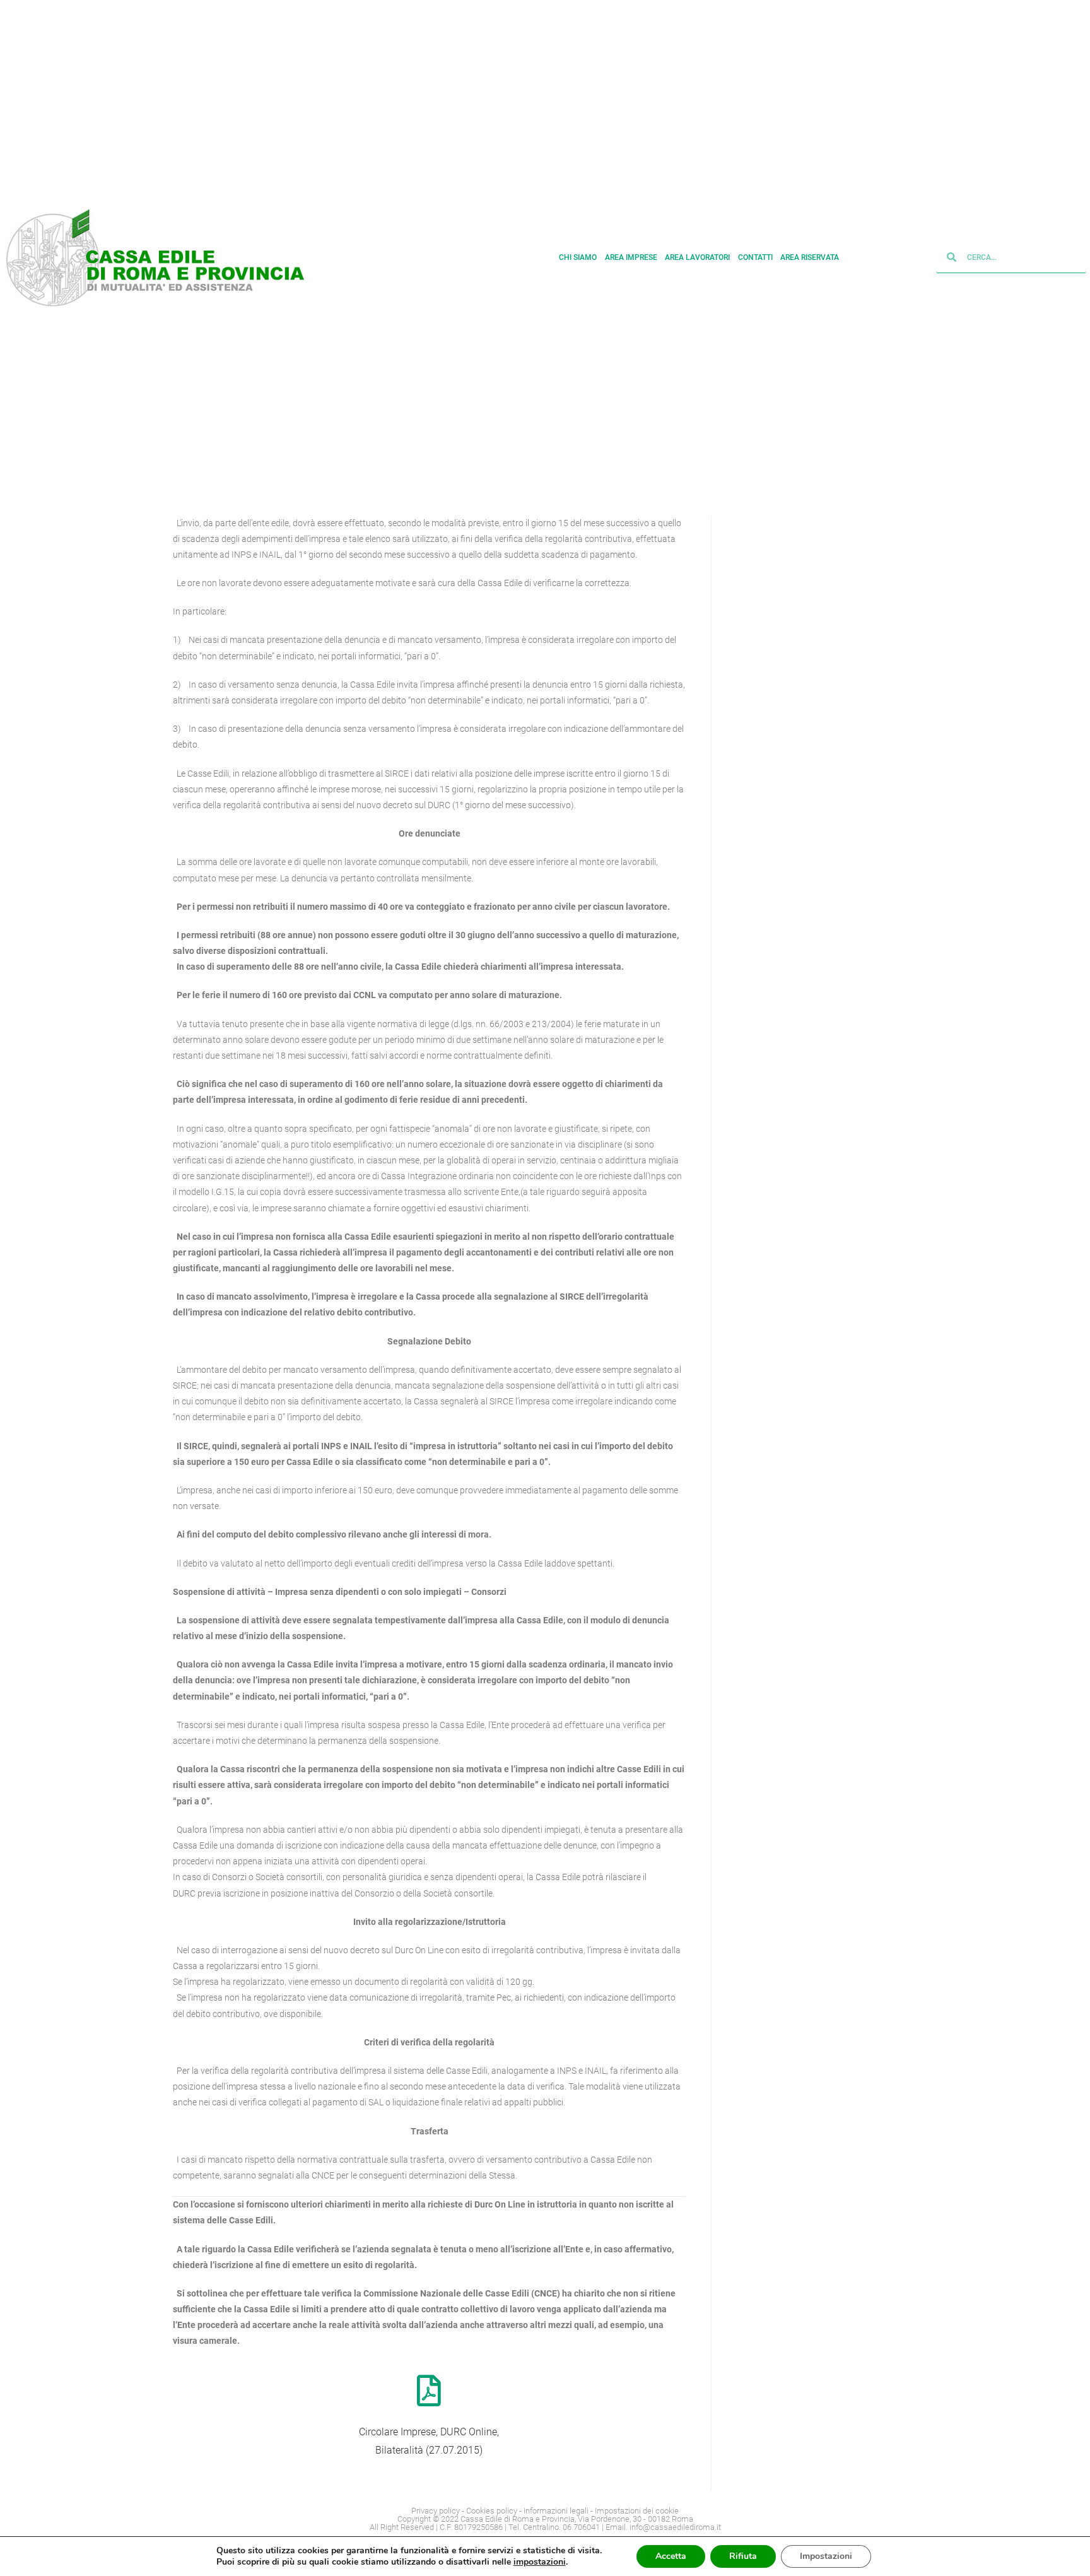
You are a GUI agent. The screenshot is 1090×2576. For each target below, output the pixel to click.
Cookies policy (492, 2511)
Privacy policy (436, 2511)
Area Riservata (810, 257)
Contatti (755, 257)
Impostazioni (826, 2556)
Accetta (671, 2556)
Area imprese (631, 257)
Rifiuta (743, 2556)
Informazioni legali (556, 2511)
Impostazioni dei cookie (637, 2511)
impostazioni (540, 2562)
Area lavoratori (697, 257)
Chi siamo (578, 257)
